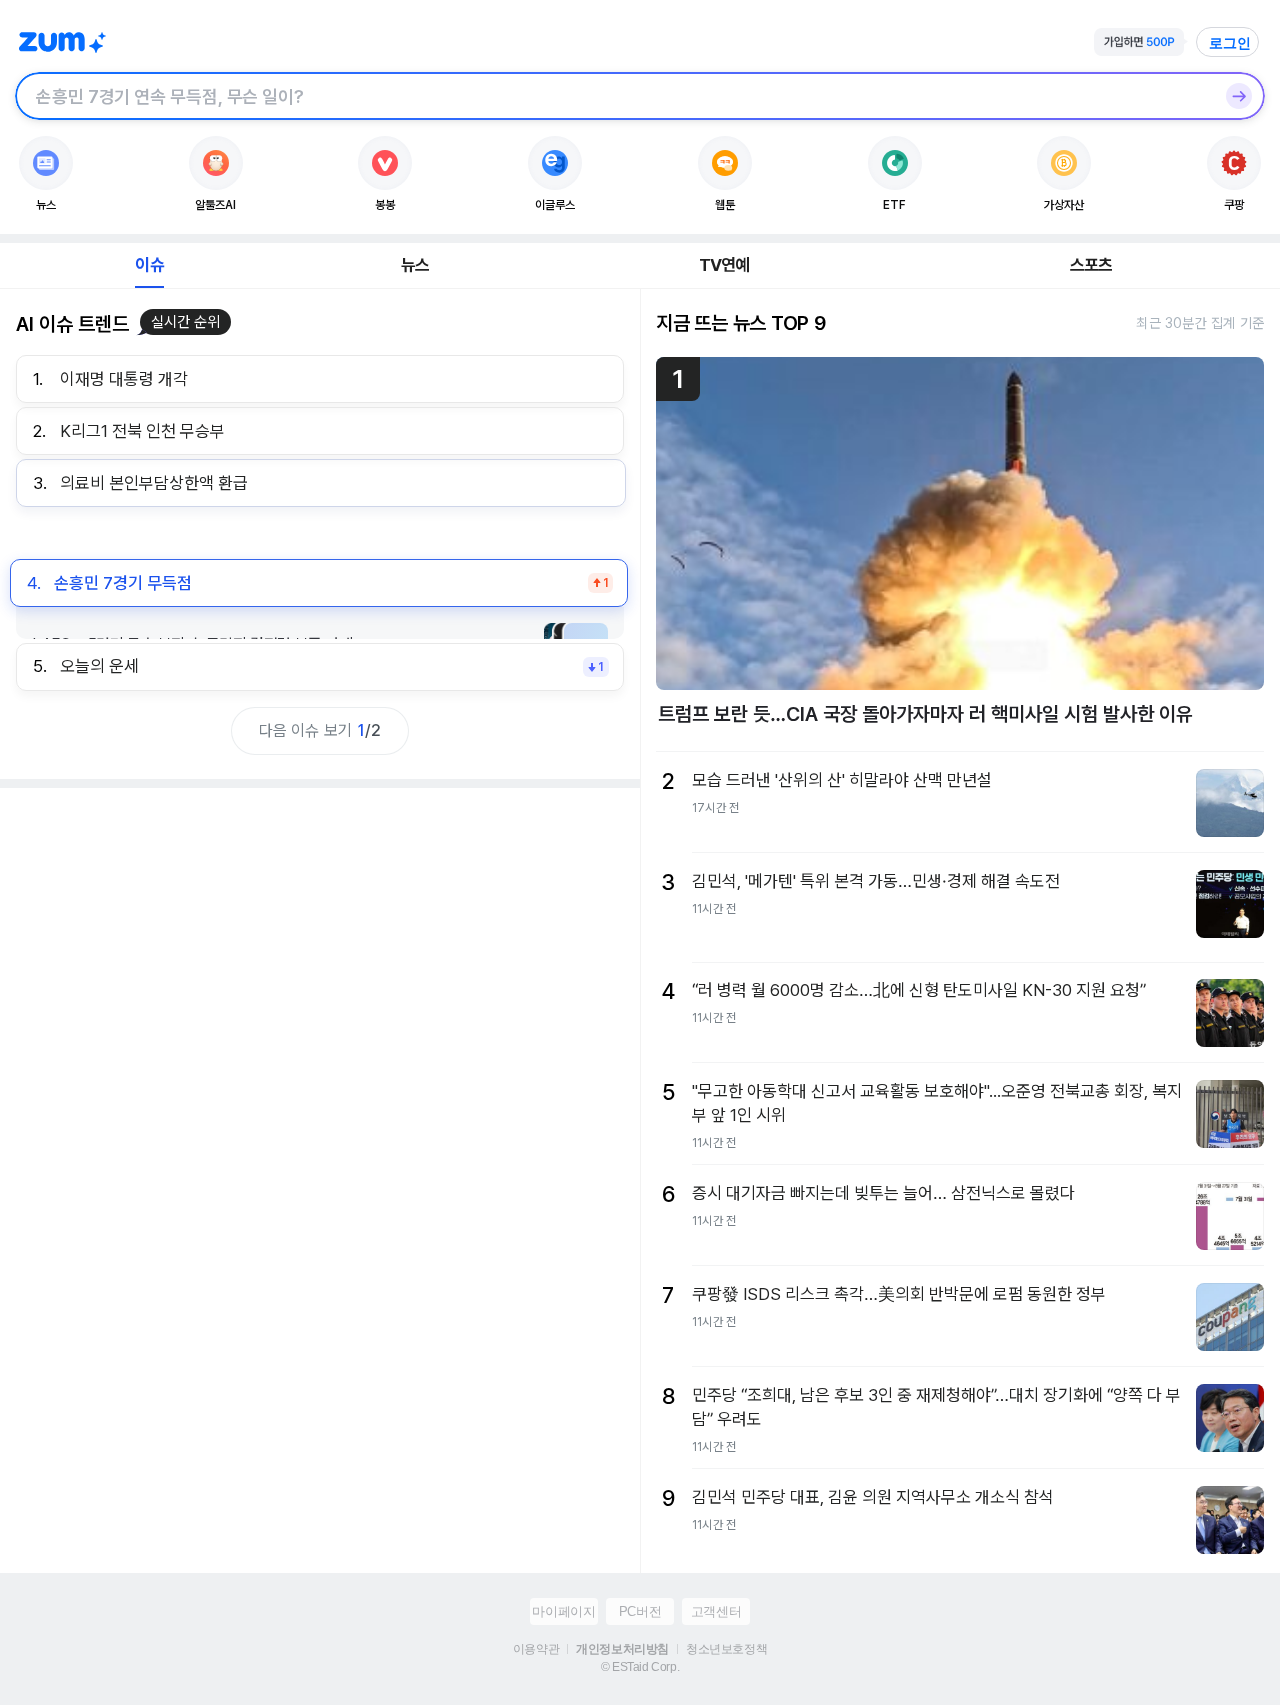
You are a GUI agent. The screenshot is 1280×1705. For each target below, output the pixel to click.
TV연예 (724, 265)
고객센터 (716, 1611)
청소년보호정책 (726, 1649)
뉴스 (415, 265)
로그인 (1230, 43)
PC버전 (640, 1611)
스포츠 (1091, 265)
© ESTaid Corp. (640, 1667)
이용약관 (536, 1649)
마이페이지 (563, 1611)
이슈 (149, 265)
